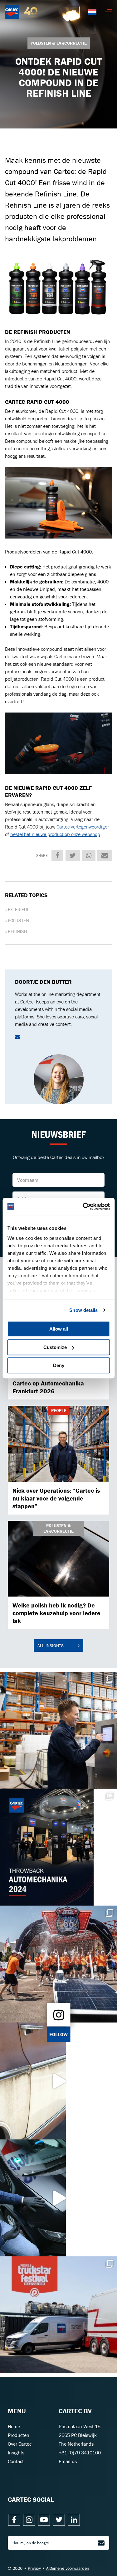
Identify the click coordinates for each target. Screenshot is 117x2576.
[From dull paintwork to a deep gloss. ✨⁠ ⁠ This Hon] (58, 2198)
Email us (68, 2461)
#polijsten (17, 920)
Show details (83, 1310)
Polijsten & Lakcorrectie (59, 43)
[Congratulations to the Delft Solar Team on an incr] (58, 1964)
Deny (59, 1365)
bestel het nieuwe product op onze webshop (55, 834)
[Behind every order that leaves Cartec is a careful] (58, 1730)
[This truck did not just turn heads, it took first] (58, 2315)
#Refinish (16, 931)
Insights (16, 2453)
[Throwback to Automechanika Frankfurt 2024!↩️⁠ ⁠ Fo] (58, 1847)
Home (14, 2426)
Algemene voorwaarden (68, 2568)
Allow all (59, 1329)
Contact (16, 2461)
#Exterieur (17, 909)
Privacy (34, 2568)
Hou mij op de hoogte (31, 2543)
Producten (19, 2435)
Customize (55, 1347)
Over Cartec (20, 2444)
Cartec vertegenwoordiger (83, 827)
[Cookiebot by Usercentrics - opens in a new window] (83, 1206)
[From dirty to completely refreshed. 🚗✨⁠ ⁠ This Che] (58, 2081)
